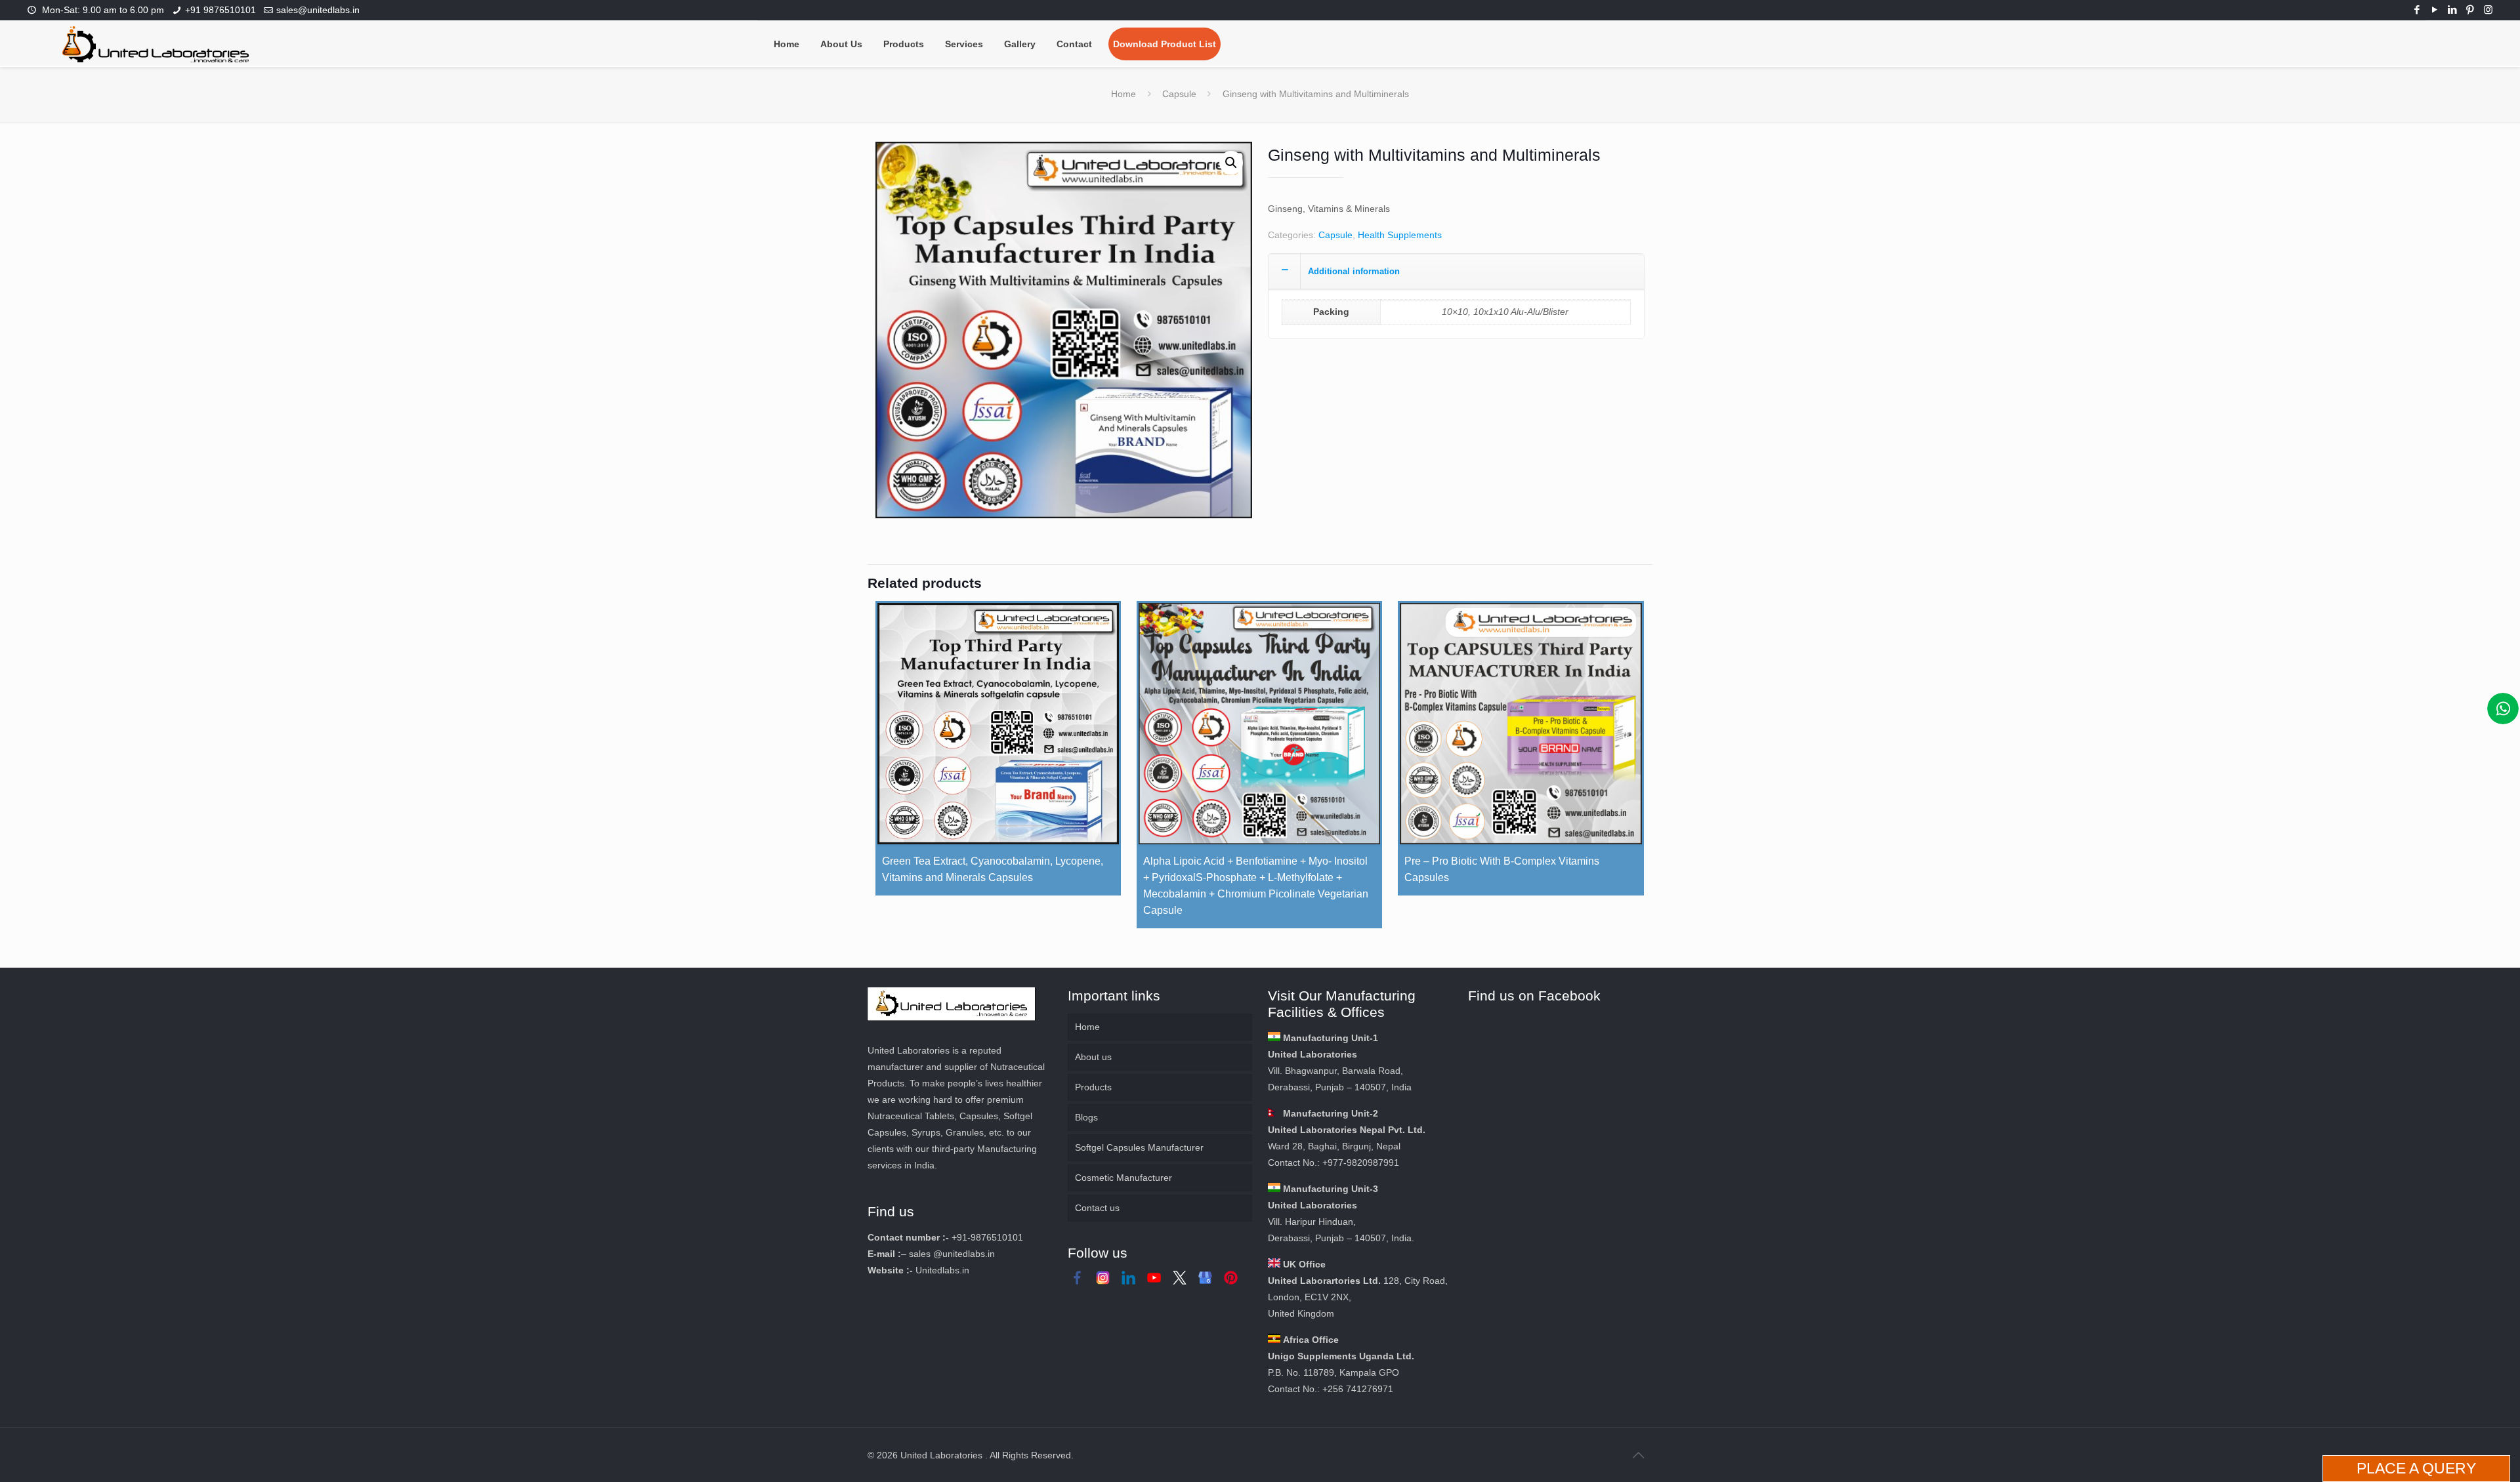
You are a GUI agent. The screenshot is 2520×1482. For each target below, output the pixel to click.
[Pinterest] (2470, 10)
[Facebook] (2417, 10)
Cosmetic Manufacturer (1123, 1178)
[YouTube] (2435, 10)
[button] (1231, 163)
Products (1093, 1087)
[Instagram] (2488, 10)
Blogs (1086, 1117)
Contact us (1097, 1208)
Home (1123, 94)
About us (1093, 1057)
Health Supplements (1400, 235)
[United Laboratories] (156, 43)
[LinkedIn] (2453, 10)
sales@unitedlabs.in (318, 10)
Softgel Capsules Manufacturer (1139, 1147)
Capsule (1179, 94)
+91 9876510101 (220, 10)
